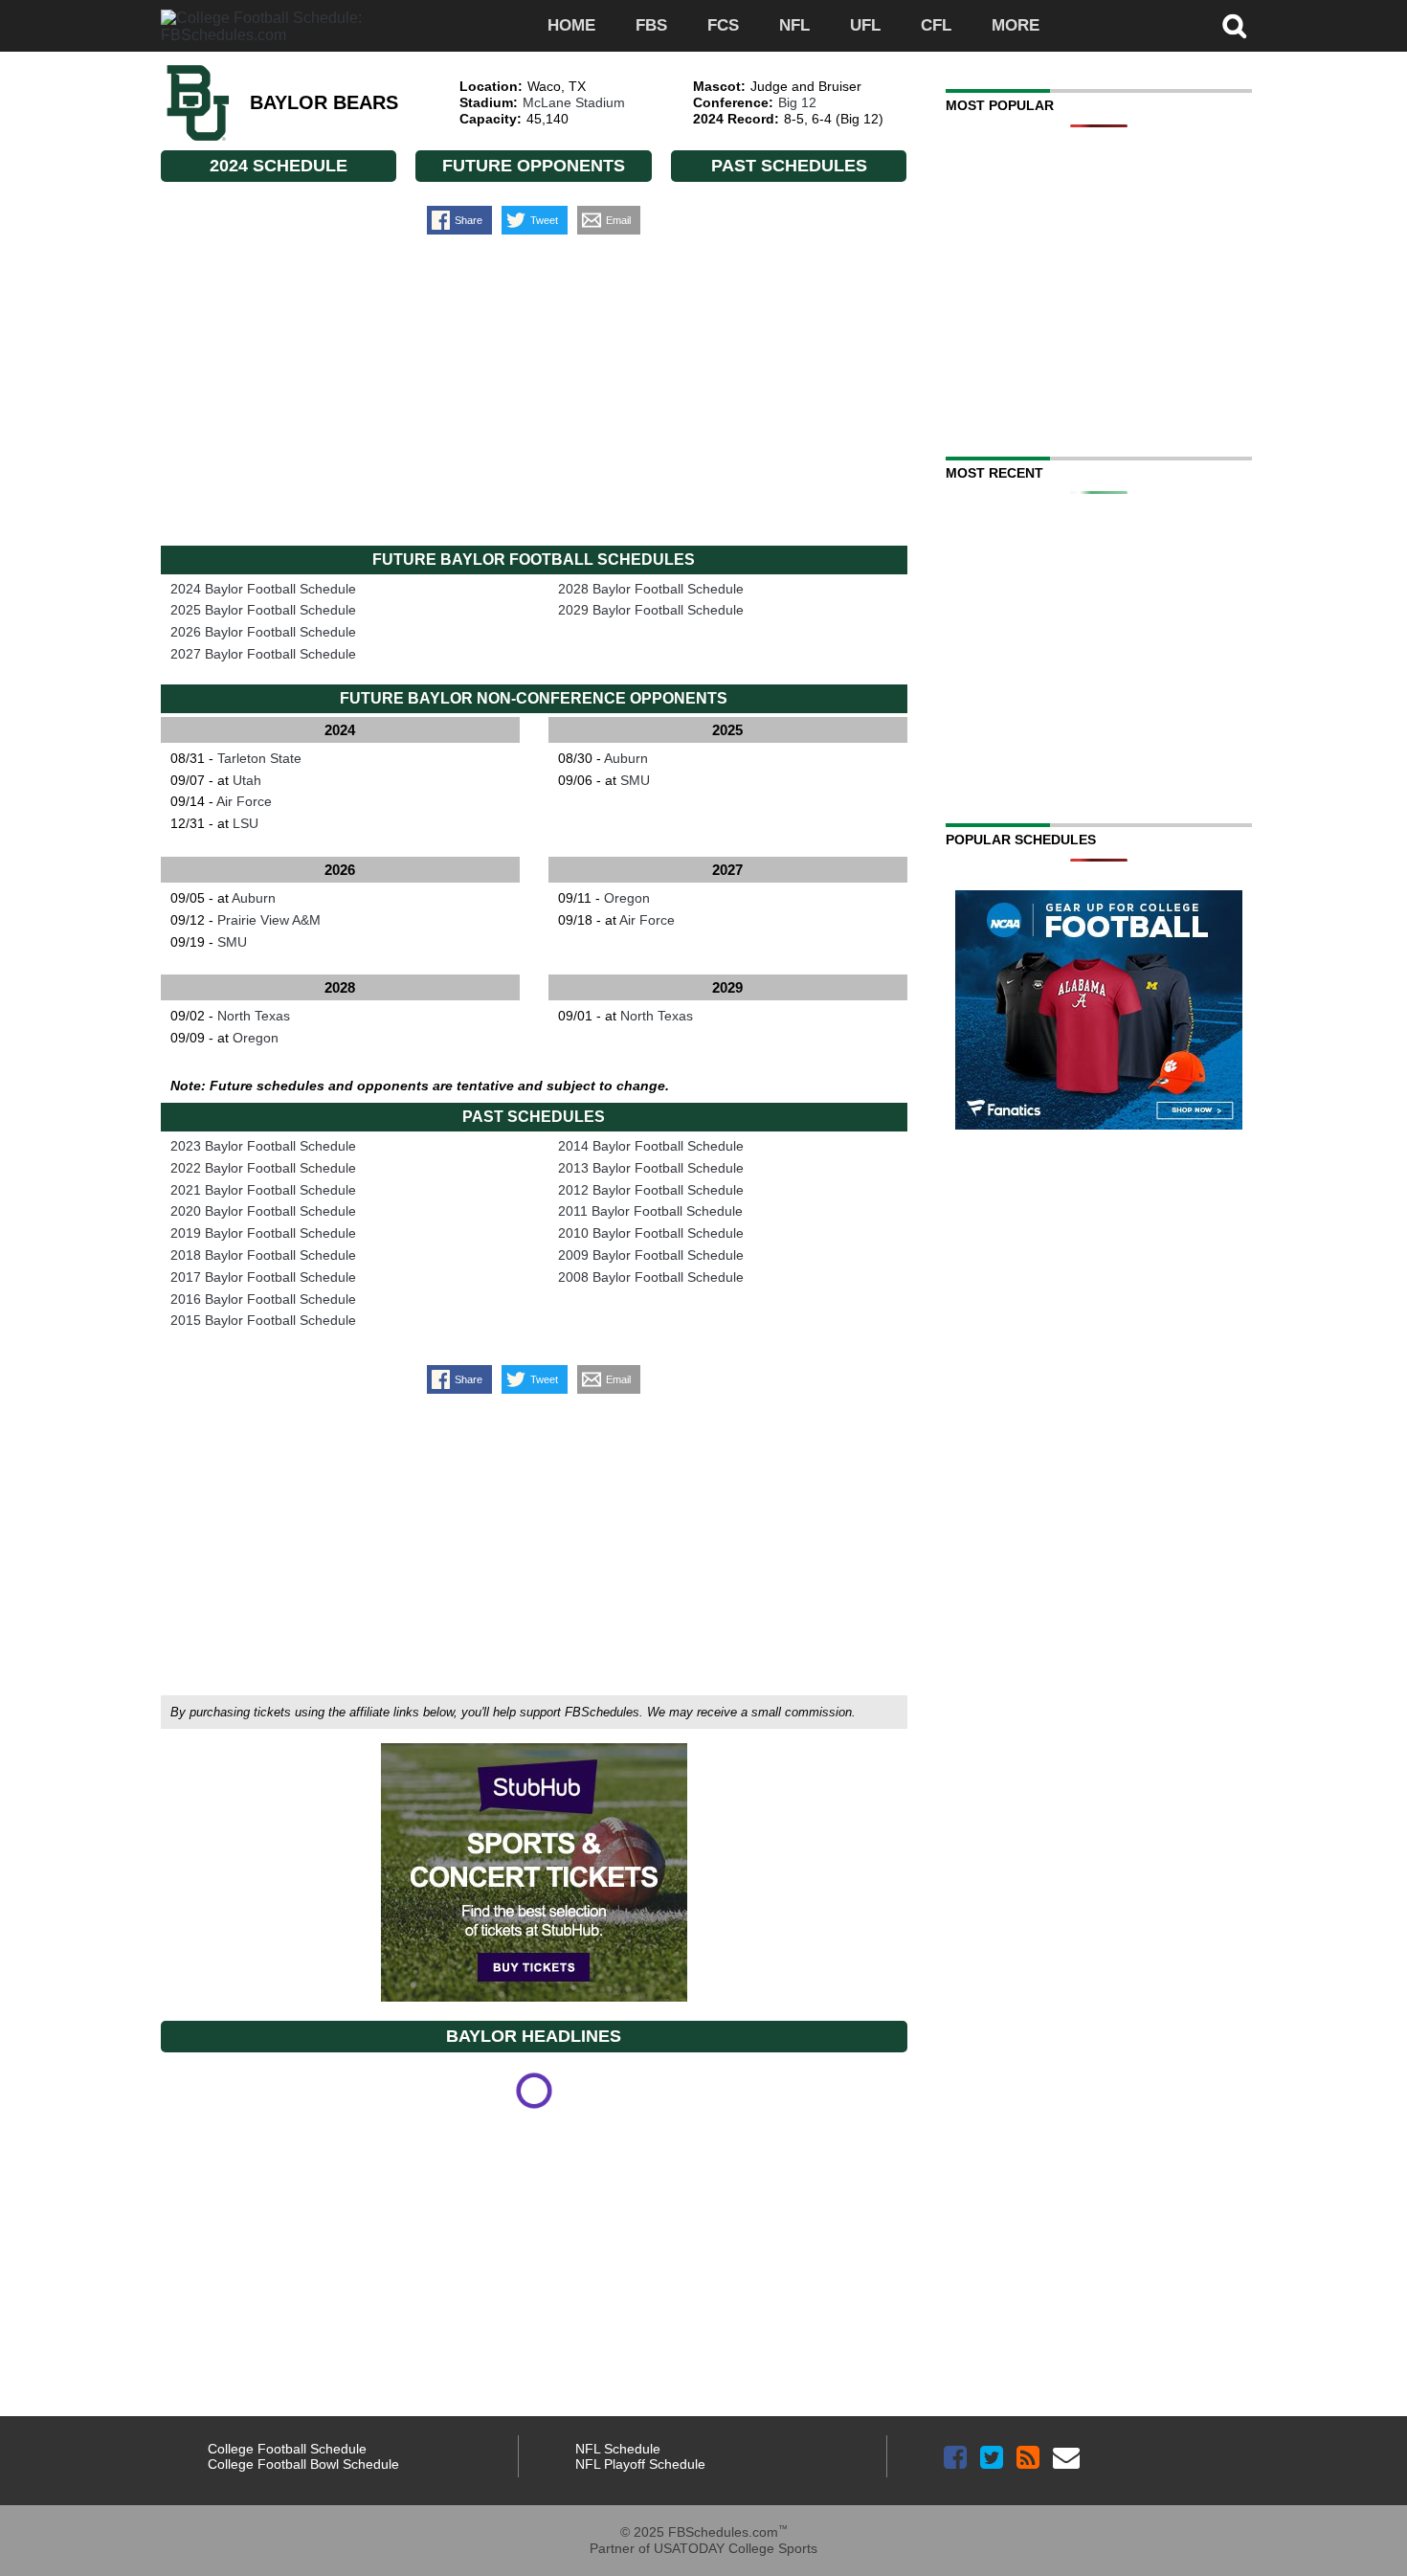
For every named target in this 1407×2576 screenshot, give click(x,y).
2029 (727, 987)
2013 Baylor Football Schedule (651, 1168)
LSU (246, 823)
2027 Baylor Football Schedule (263, 654)
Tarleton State (259, 758)
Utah (247, 780)
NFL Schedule (618, 2449)
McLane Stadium (574, 102)
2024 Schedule (279, 166)
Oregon (627, 898)
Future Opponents (534, 166)
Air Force (244, 801)
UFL (865, 25)
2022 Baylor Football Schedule (263, 1168)
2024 (340, 730)
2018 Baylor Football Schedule (263, 1255)
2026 (340, 870)
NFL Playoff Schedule (640, 2464)
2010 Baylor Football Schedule (651, 1233)
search (1235, 26)
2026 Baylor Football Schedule (263, 632)
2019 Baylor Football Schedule (263, 1233)
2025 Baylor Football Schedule (263, 610)
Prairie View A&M (269, 920)
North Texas (254, 1016)
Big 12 (797, 102)
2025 (727, 730)
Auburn (626, 758)
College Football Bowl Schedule (303, 2464)
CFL (936, 25)
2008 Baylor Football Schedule (651, 1277)
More (1016, 25)
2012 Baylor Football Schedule (651, 1190)
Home (571, 25)
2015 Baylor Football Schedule (263, 1320)
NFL (794, 25)
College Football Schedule (287, 2449)
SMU (635, 780)
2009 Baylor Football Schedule (651, 1255)
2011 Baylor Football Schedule (650, 1211)
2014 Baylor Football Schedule (651, 1146)
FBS (651, 25)
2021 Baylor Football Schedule (263, 1190)
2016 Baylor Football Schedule (263, 1299)
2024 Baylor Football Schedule (263, 589)
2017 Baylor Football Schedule (263, 1277)
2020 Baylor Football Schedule (263, 1211)
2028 (340, 987)
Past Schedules (789, 166)
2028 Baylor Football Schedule (651, 589)
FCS (723, 25)
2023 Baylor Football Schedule (263, 1146)
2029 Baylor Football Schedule (651, 610)
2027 (727, 870)
